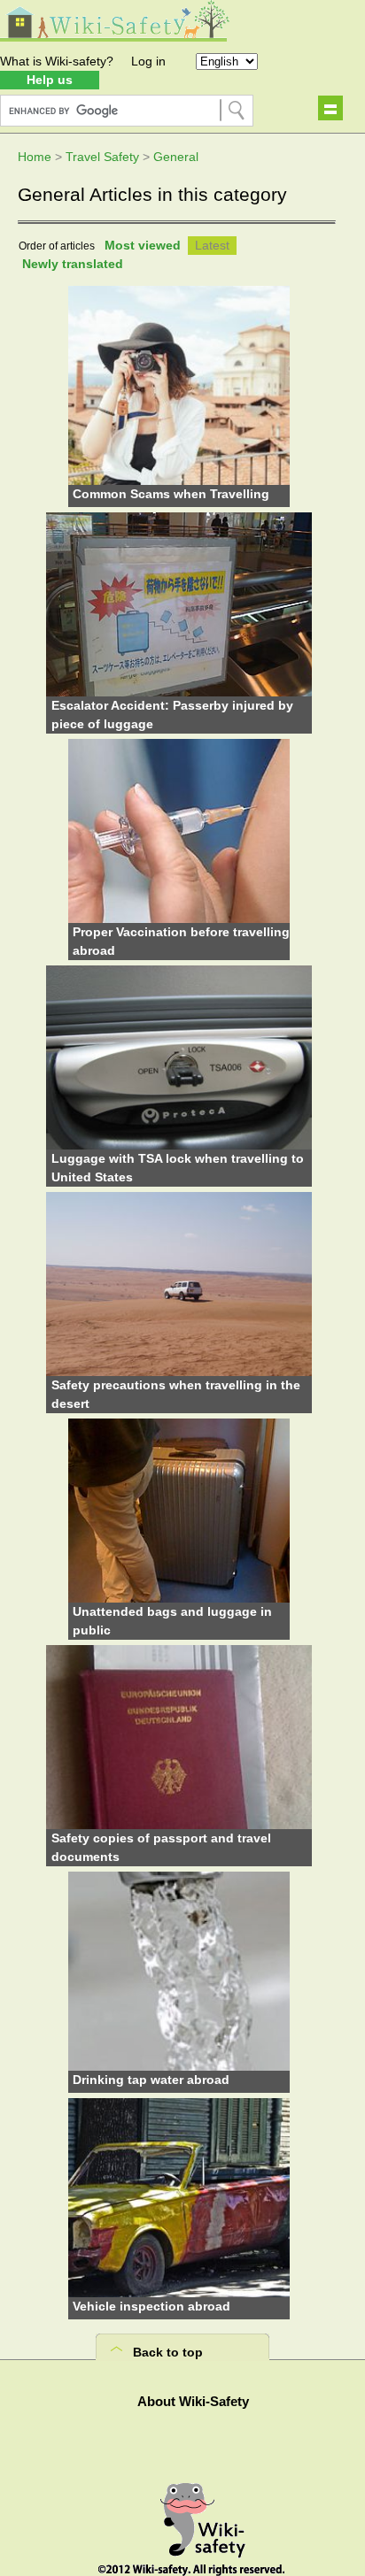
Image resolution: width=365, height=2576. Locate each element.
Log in (148, 61)
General (176, 157)
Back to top (168, 2352)
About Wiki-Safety (193, 2401)
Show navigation (330, 108)
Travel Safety (102, 157)
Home (35, 157)
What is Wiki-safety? (57, 61)
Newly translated (73, 264)
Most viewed (143, 245)
